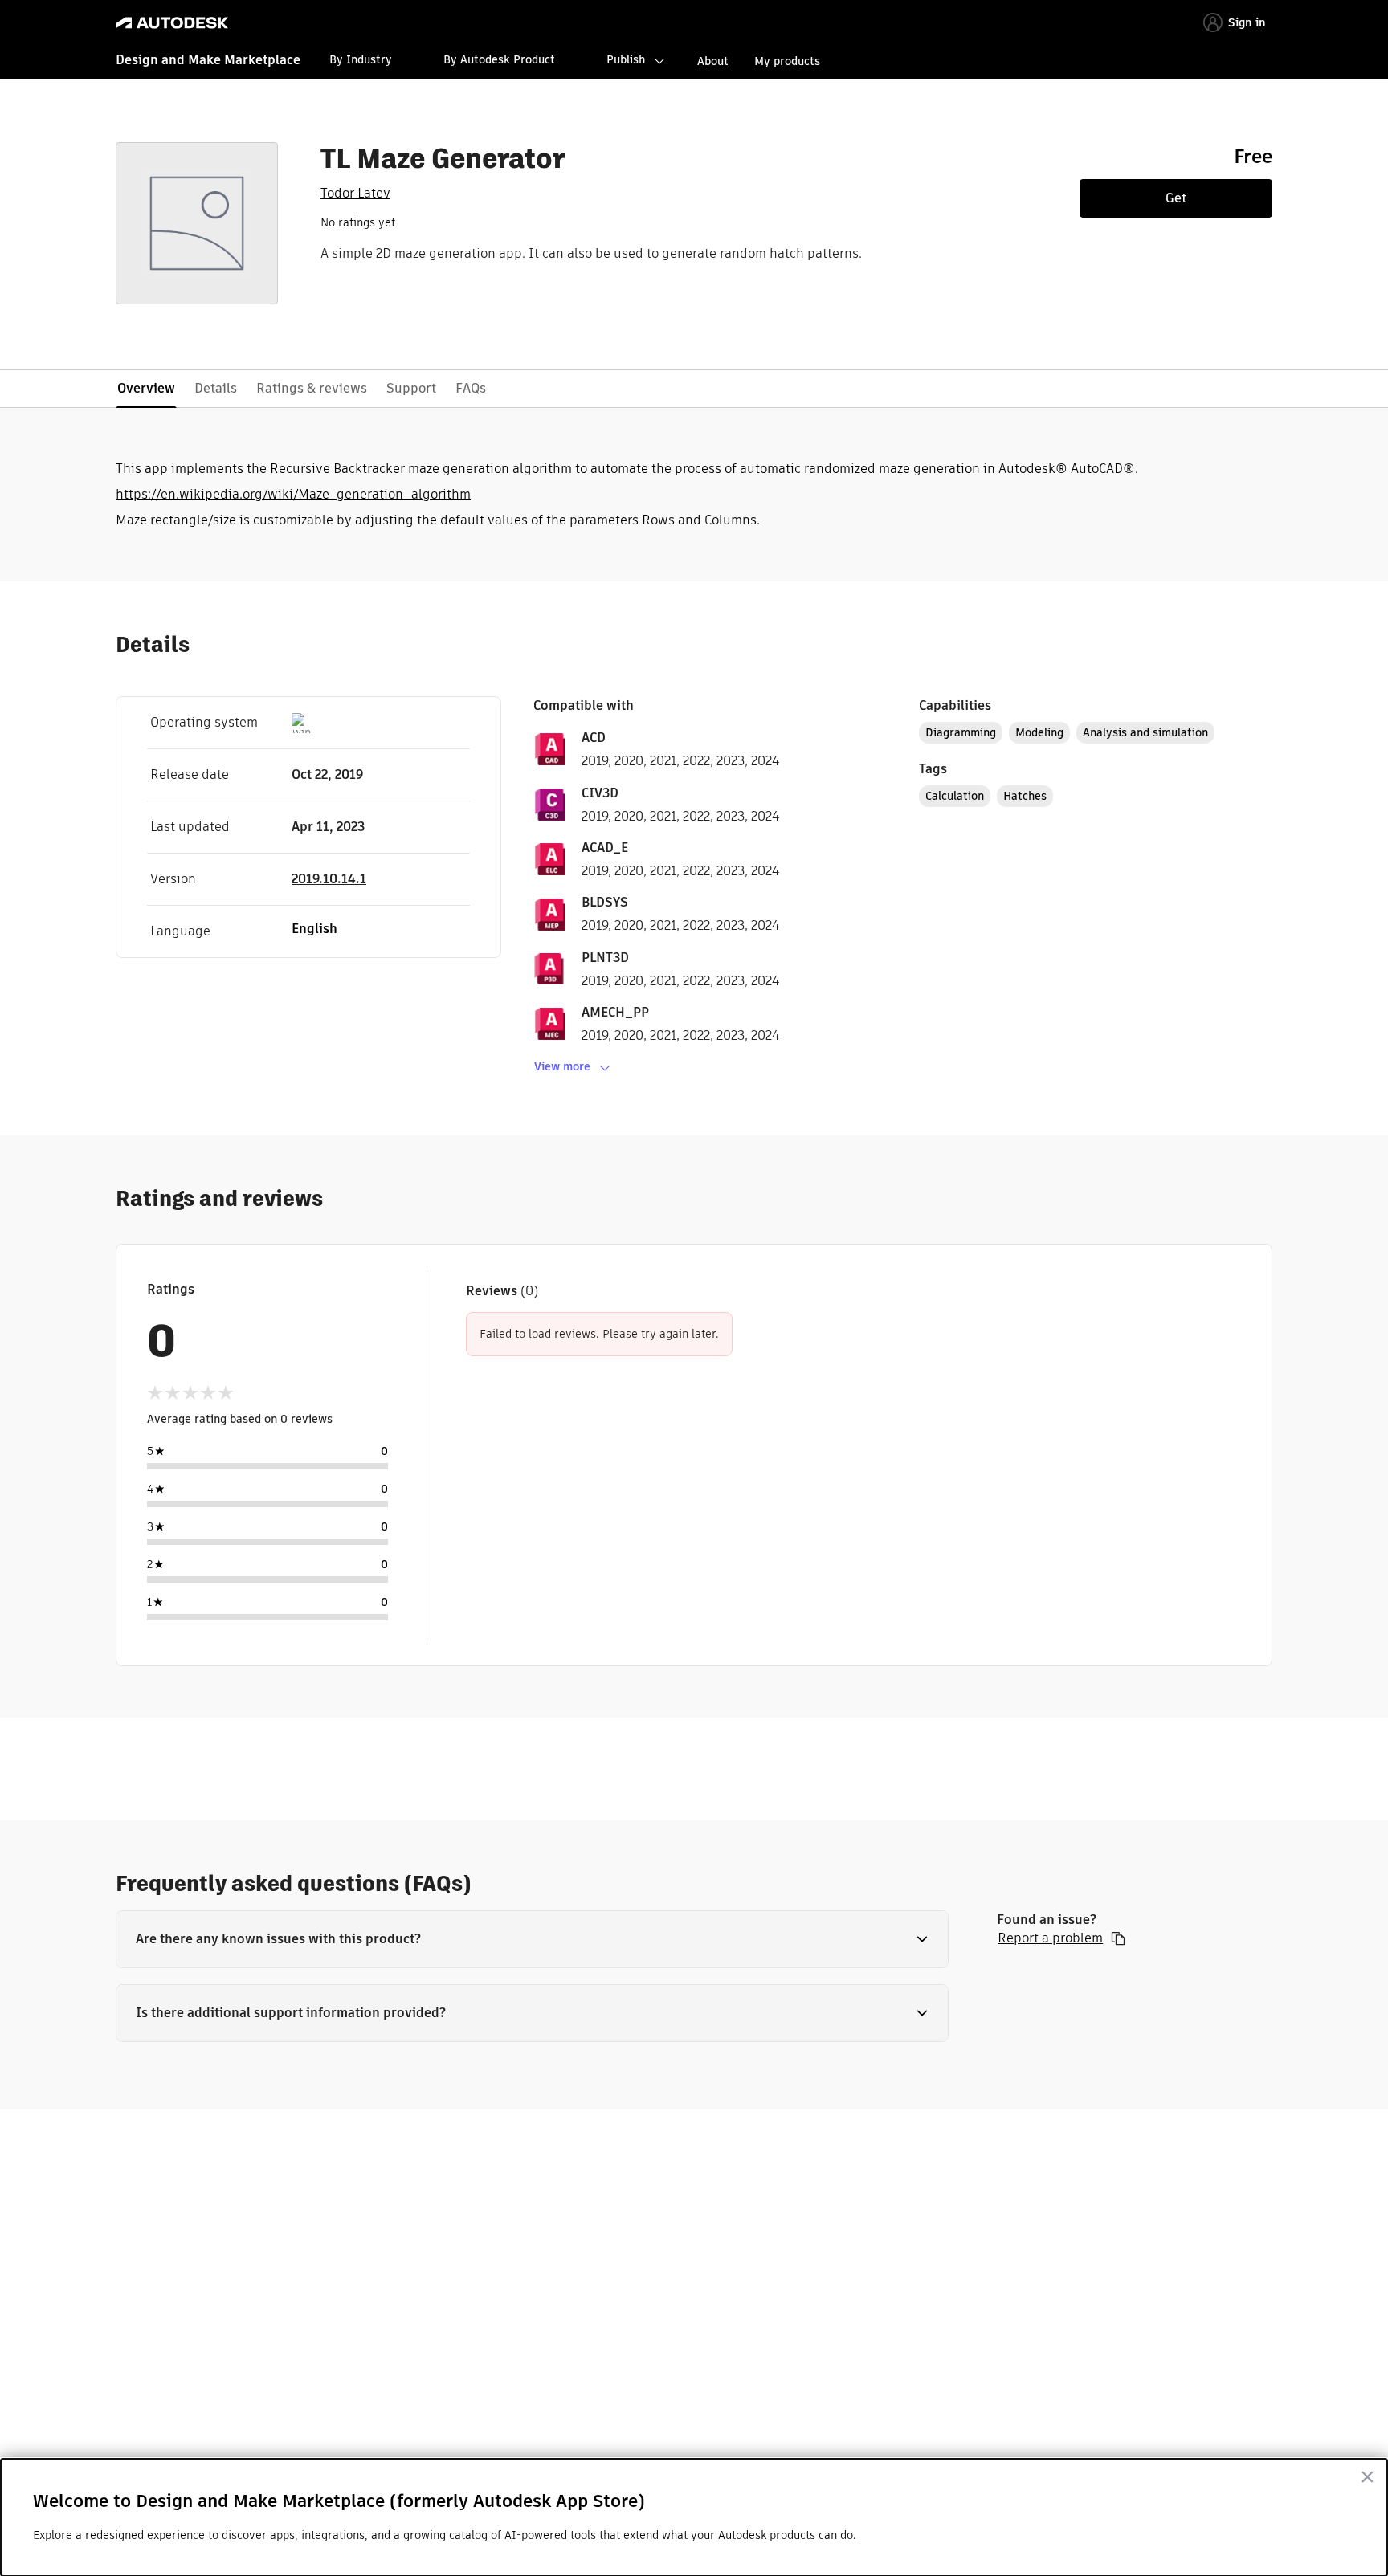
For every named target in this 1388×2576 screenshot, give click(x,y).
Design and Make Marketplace (208, 60)
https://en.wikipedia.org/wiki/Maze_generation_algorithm (293, 494)
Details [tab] (216, 388)
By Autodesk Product (499, 59)
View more (562, 1066)
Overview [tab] (146, 388)
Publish (626, 59)
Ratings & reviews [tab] (312, 388)
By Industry (361, 59)
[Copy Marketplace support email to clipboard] (1118, 1938)
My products (787, 61)
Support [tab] (411, 388)
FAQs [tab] (471, 388)
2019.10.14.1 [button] (329, 879)
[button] (532, 1939)
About (713, 61)
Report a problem (1050, 1938)
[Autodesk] (172, 23)
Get (1176, 198)
